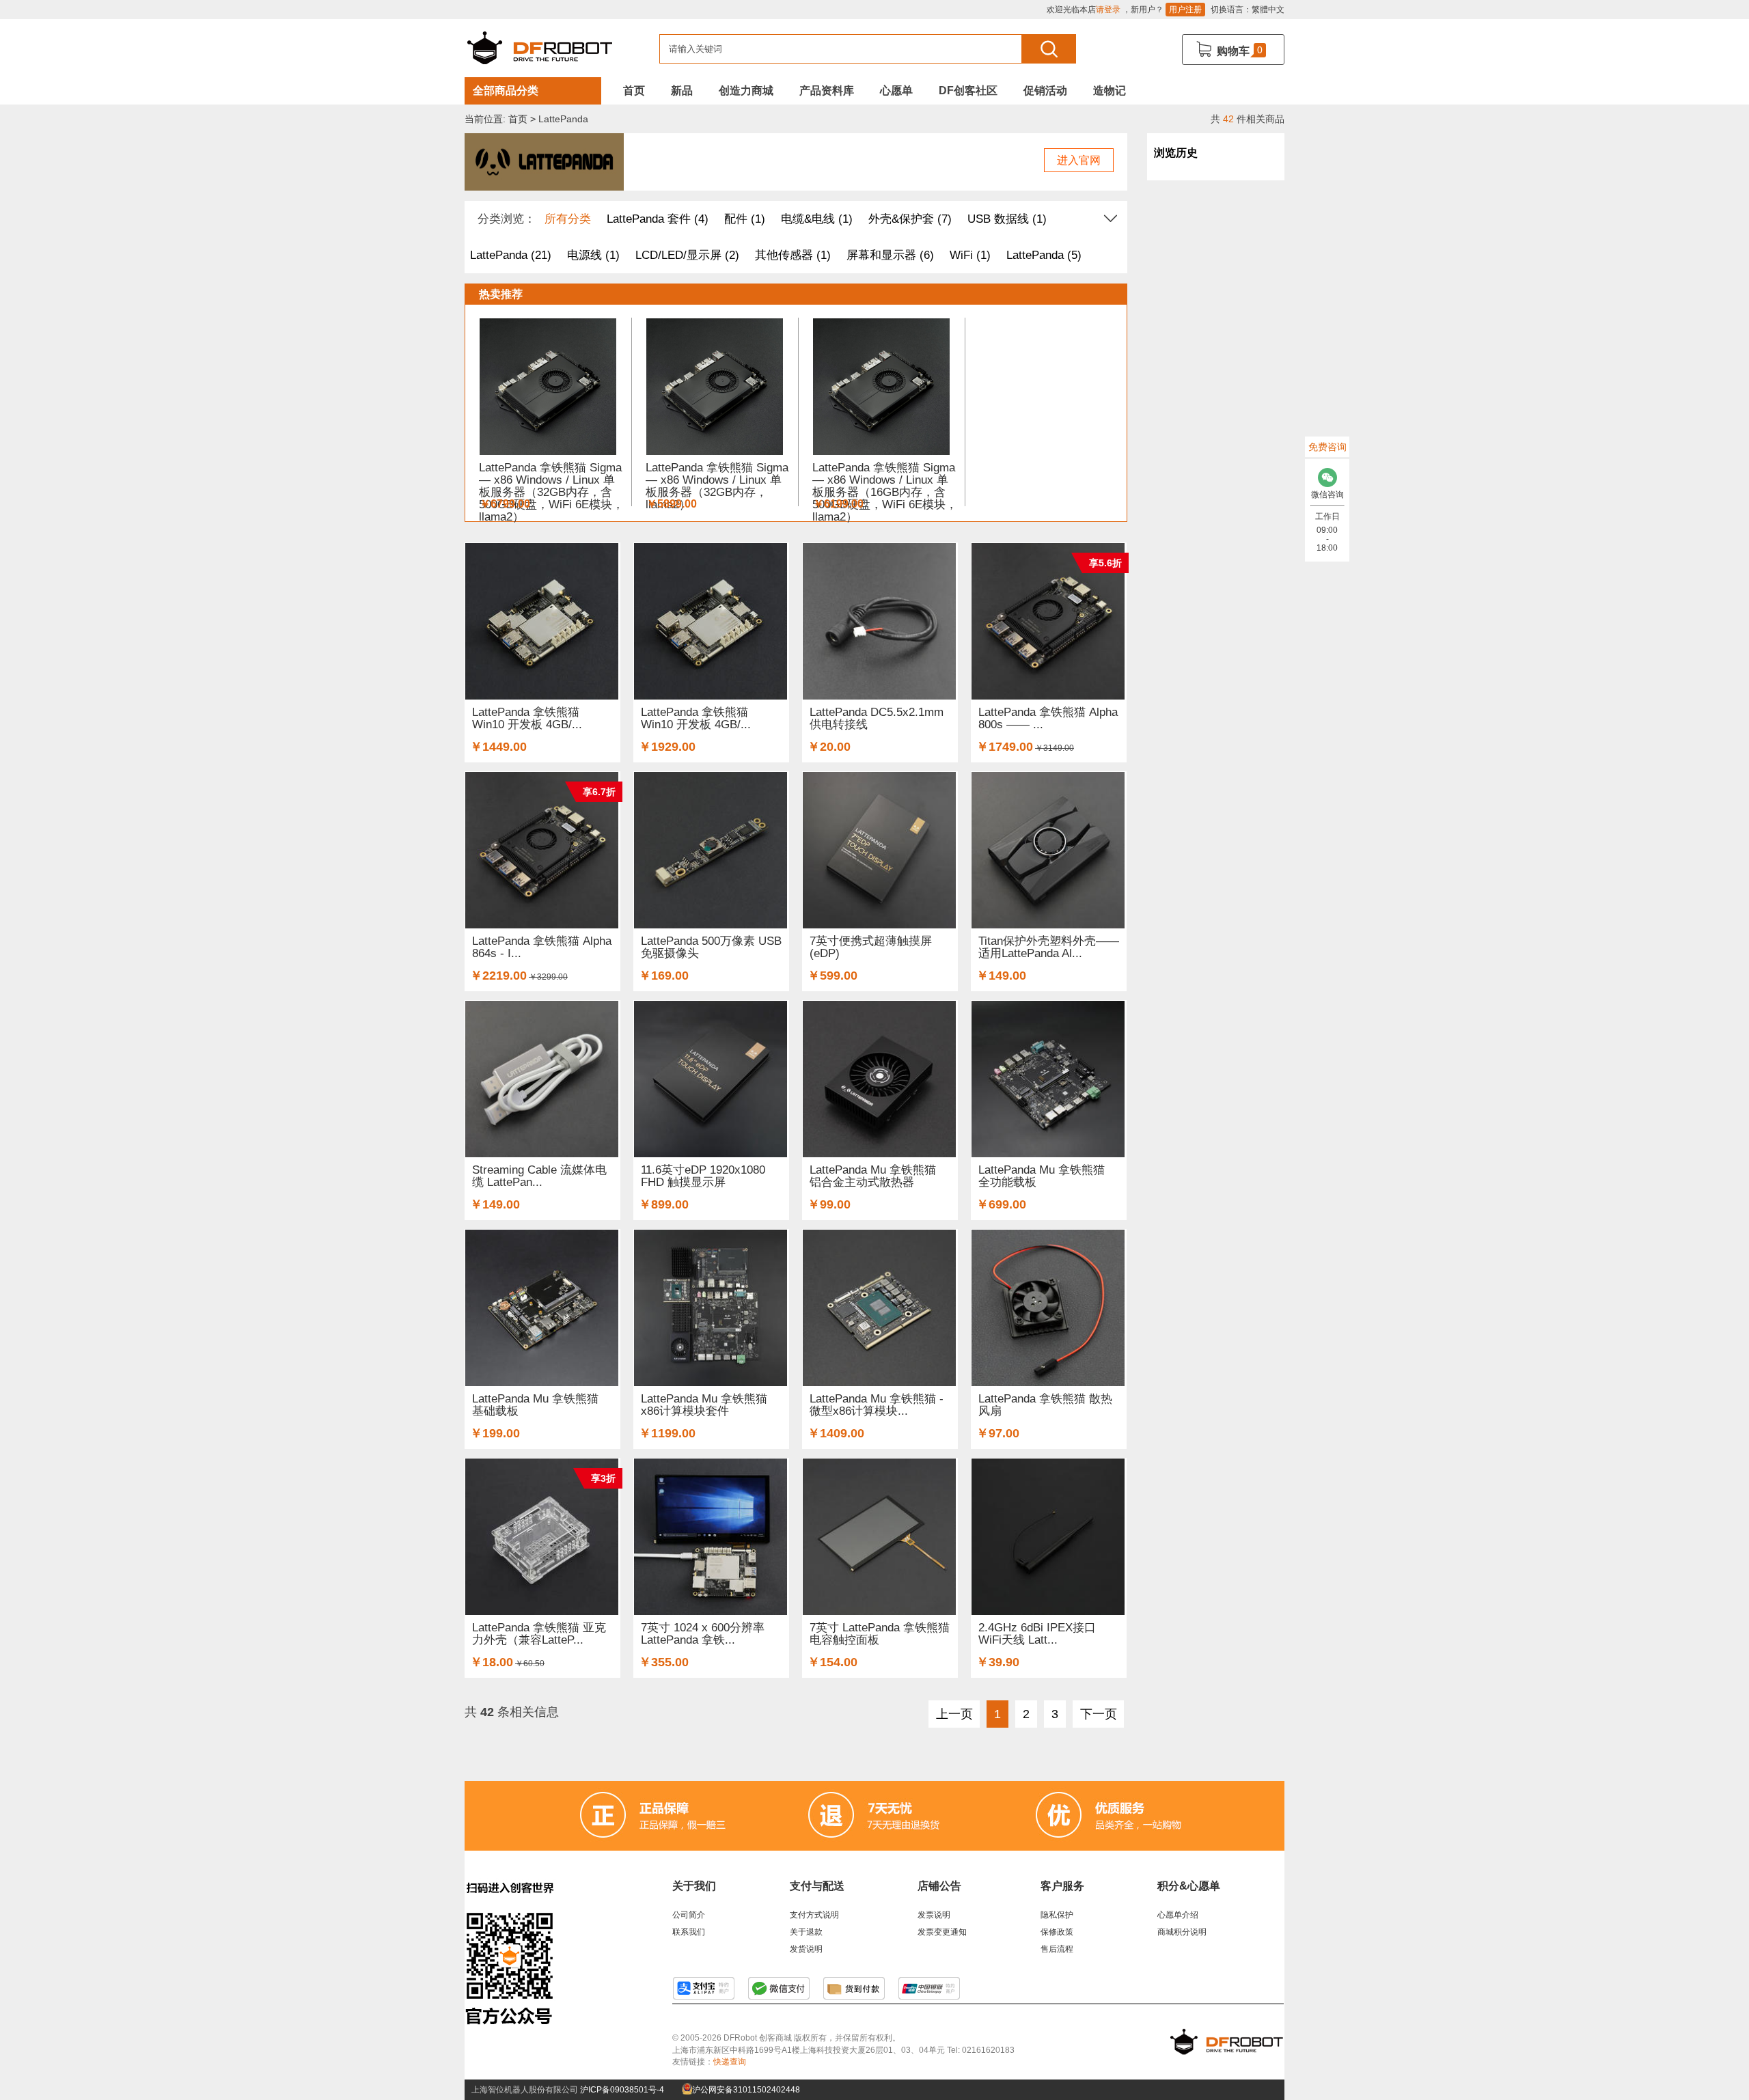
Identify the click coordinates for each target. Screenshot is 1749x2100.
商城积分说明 (1182, 1932)
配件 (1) (745, 219)
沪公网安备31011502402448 (745, 2090)
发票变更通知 (942, 1932)
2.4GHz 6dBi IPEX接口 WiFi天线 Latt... (1037, 1634)
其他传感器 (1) (793, 255)
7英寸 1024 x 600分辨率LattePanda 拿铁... (703, 1634)
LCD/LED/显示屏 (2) (687, 255)
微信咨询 (1327, 495)
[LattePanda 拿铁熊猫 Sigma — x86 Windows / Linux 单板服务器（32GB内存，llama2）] (715, 380)
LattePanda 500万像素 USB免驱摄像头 (711, 947)
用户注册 (1185, 10)
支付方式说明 (814, 1915)
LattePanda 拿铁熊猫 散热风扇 (1045, 1405)
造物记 (1110, 91)
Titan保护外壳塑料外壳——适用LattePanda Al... (1049, 947)
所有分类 (568, 219)
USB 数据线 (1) (1007, 219)
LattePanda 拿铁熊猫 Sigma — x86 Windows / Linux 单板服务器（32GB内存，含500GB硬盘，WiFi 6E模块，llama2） (551, 492)
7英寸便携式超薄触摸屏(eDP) (871, 947)
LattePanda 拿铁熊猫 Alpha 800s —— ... (1048, 718)
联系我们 (689, 1932)
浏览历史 (1176, 153)
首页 (634, 91)
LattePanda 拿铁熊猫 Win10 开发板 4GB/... (527, 718)
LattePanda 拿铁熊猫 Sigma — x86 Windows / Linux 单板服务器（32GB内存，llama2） (717, 486)
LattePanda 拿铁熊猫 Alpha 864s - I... (542, 947)
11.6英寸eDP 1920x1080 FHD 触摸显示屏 (703, 1176)
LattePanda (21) (511, 255)
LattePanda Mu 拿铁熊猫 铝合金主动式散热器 (873, 1176)
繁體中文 (1268, 10)
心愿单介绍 (1178, 1915)
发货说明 (806, 1949)
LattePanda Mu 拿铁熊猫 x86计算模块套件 (704, 1405)
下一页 (1099, 1714)
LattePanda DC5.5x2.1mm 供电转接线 (877, 718)
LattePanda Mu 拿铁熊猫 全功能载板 (1042, 1176)
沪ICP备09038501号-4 (622, 2090)
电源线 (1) (593, 255)
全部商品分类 (506, 91)
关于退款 (806, 1932)
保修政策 (1057, 1932)
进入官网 (1079, 160)
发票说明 (934, 1915)
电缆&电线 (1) (817, 219)
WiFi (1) (970, 255)
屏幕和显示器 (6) (890, 255)
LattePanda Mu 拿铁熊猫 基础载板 (535, 1405)
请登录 (1108, 10)
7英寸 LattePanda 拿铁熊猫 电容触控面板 (880, 1634)
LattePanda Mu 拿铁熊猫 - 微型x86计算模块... (877, 1405)
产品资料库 (827, 91)
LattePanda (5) (1044, 255)
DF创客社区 (968, 91)
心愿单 (896, 91)
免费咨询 (1327, 447)
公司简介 (689, 1915)
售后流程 (1057, 1949)
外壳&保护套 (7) (910, 219)
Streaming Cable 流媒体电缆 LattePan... (539, 1176)
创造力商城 (746, 91)
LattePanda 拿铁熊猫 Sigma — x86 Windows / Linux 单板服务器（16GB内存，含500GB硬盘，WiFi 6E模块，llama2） (885, 492)
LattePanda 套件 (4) (658, 219)
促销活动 (1045, 91)
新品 (682, 91)
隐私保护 (1057, 1915)
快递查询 (730, 2062)
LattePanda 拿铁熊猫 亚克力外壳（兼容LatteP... (539, 1634)
